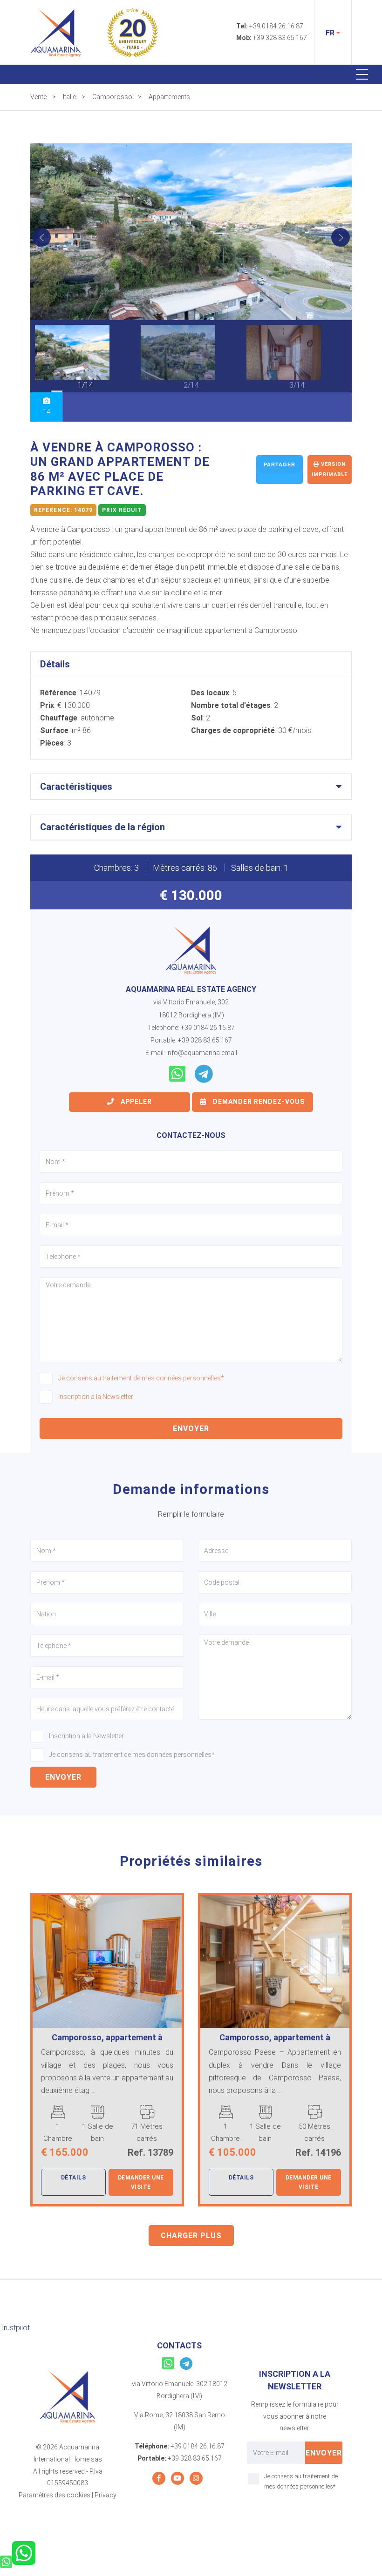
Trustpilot (15, 2328)
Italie (69, 97)
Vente (38, 97)
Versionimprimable (330, 469)
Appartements (169, 97)
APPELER (135, 1102)
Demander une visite (141, 2182)
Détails (74, 2178)
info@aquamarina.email (202, 1053)
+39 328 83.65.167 (280, 38)
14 (47, 412)
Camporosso (112, 97)
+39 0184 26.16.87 (276, 26)
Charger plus (191, 2236)
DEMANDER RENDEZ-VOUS (258, 1102)
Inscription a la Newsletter (96, 1397)
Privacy (106, 2495)
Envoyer (191, 1429)
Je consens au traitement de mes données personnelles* (141, 1378)
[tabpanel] (85, 358)
